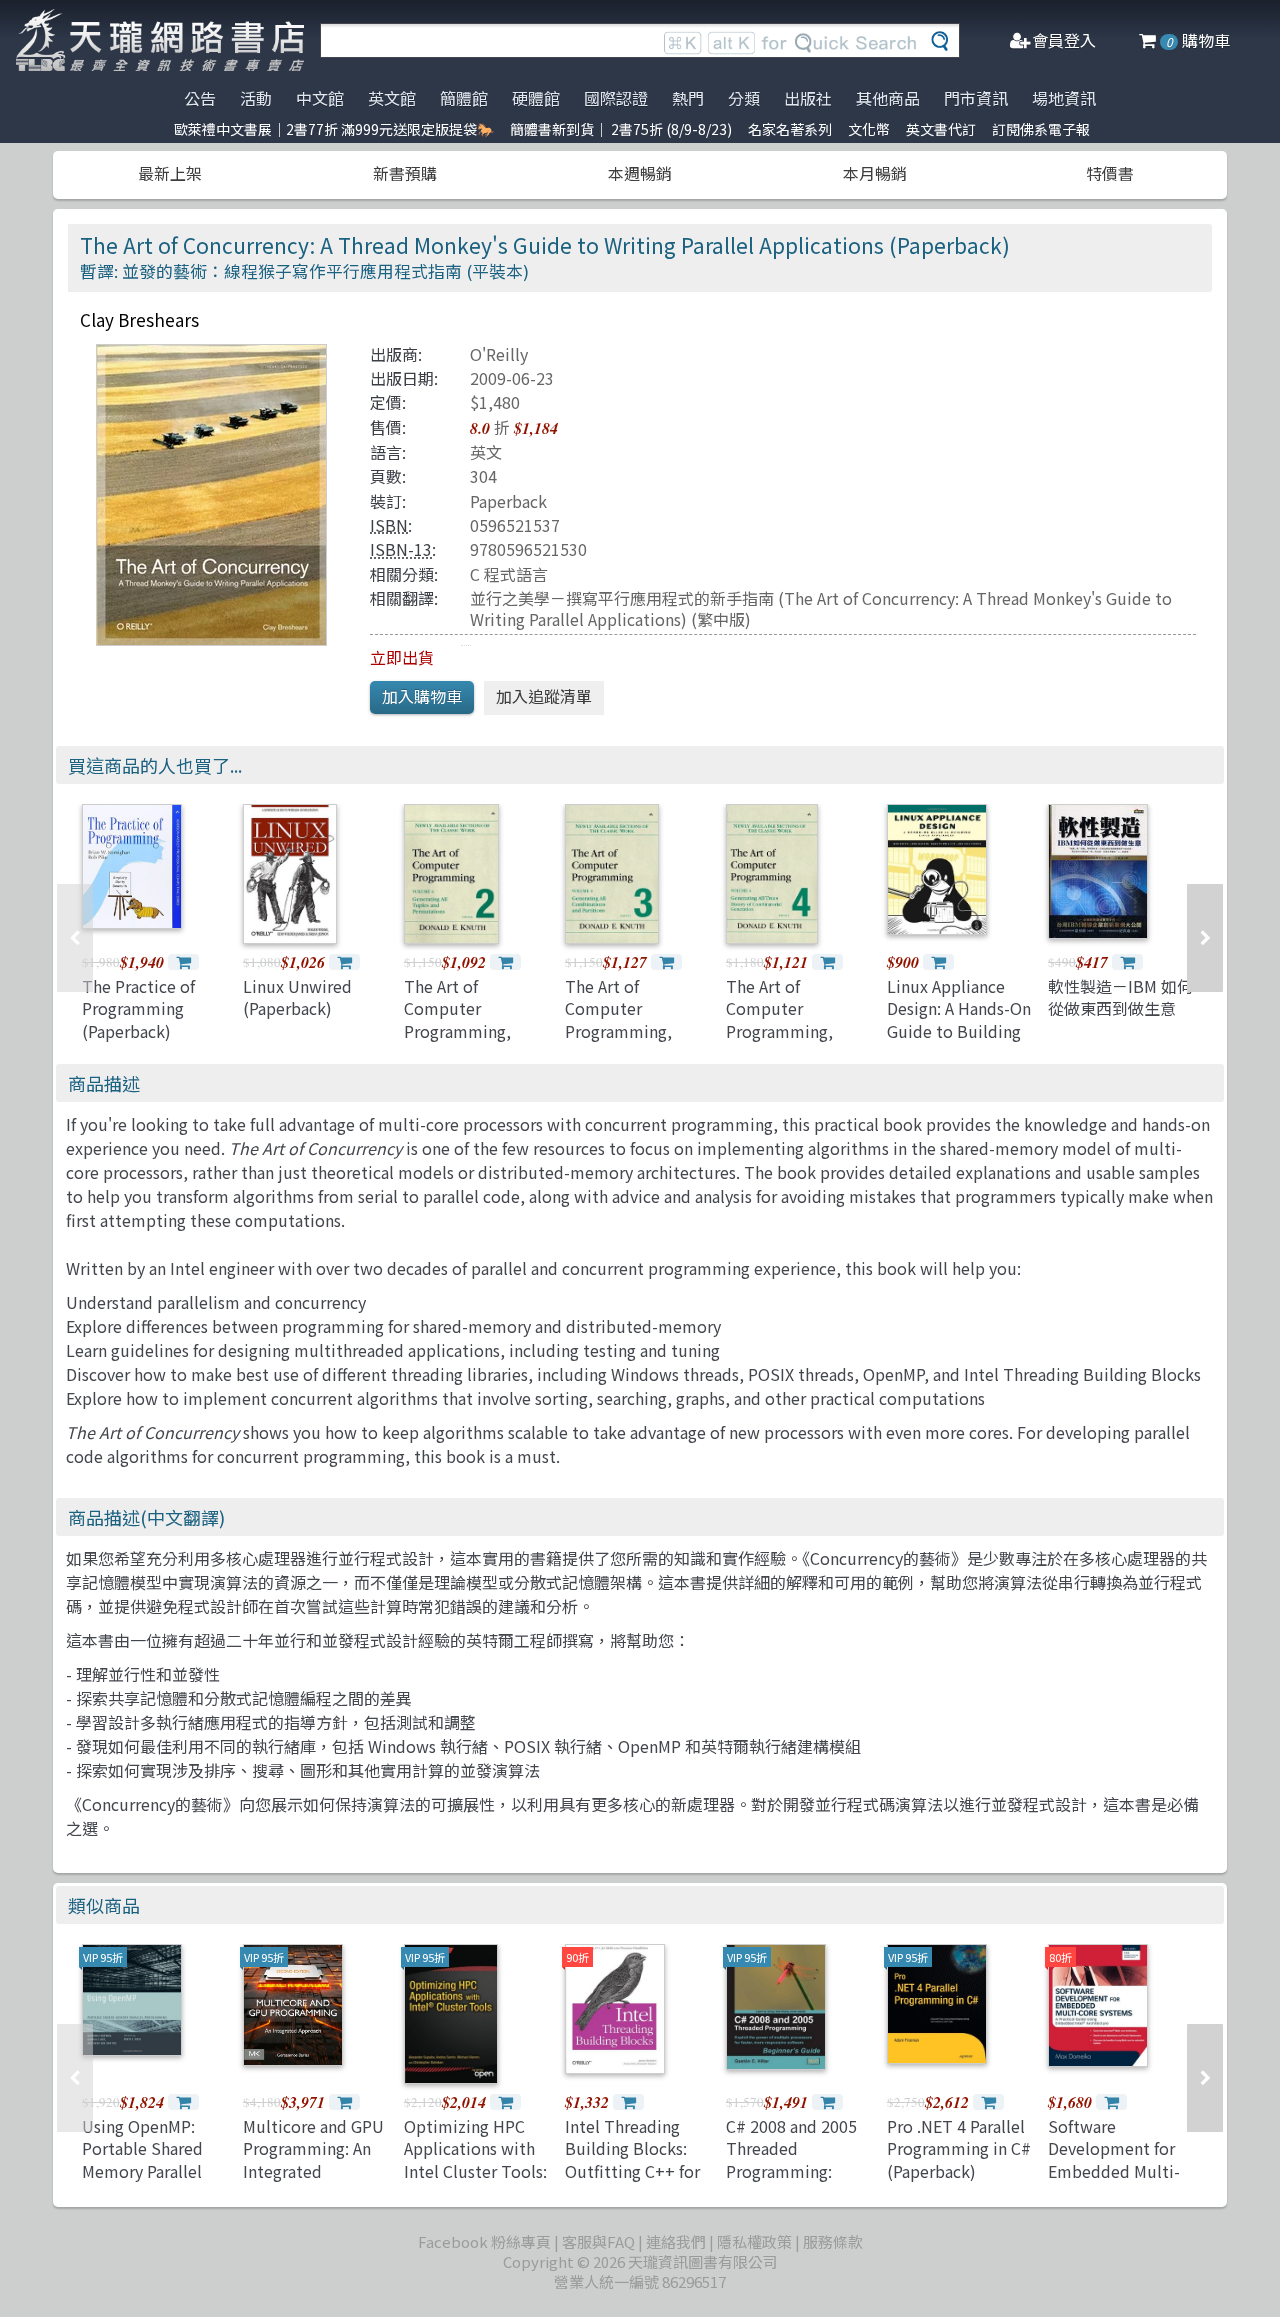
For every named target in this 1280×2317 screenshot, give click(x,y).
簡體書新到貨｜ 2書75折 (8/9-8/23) (621, 129)
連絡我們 (676, 2241)
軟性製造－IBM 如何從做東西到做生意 (1120, 997)
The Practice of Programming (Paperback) (138, 1008)
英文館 (392, 98)
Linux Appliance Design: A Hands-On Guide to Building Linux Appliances (959, 1019)
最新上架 (170, 173)
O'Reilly (499, 354)
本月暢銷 (875, 173)
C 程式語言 (509, 574)
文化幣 (869, 129)
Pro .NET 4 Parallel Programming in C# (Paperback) (959, 2148)
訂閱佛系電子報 (1041, 129)
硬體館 (536, 98)
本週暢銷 (640, 173)
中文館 (320, 98)
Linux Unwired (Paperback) (297, 997)
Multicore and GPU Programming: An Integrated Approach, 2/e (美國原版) (315, 2171)
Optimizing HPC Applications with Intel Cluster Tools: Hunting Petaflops (475, 2159)
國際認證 (616, 98)
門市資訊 (976, 98)
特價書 (1110, 173)
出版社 (808, 98)
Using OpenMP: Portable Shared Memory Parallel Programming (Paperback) (142, 2171)
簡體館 (464, 98)
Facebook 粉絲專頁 (484, 2241)
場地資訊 (1064, 98)
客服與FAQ (598, 2241)
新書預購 (405, 173)
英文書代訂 (941, 129)
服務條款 (833, 2241)
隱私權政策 (754, 2241)
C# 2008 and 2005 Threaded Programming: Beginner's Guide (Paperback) (791, 2171)
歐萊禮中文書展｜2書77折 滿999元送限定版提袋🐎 (334, 129)
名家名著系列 (790, 129)
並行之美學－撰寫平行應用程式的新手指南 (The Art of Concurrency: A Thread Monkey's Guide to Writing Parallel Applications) (821, 608)
